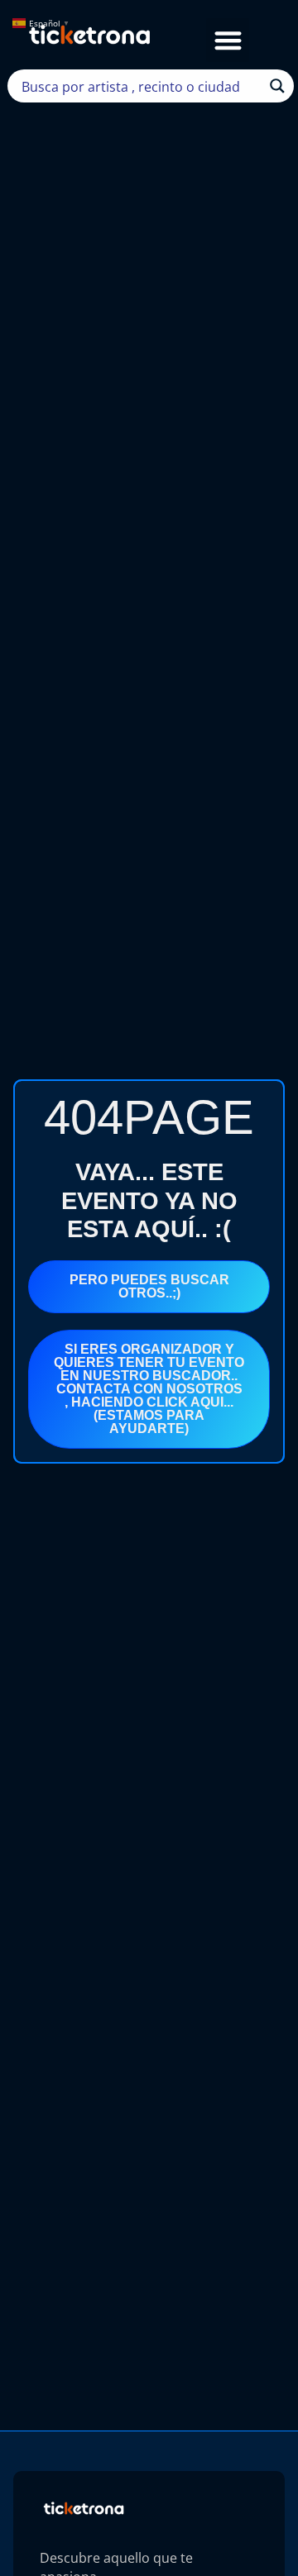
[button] (228, 40)
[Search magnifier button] (277, 86)
